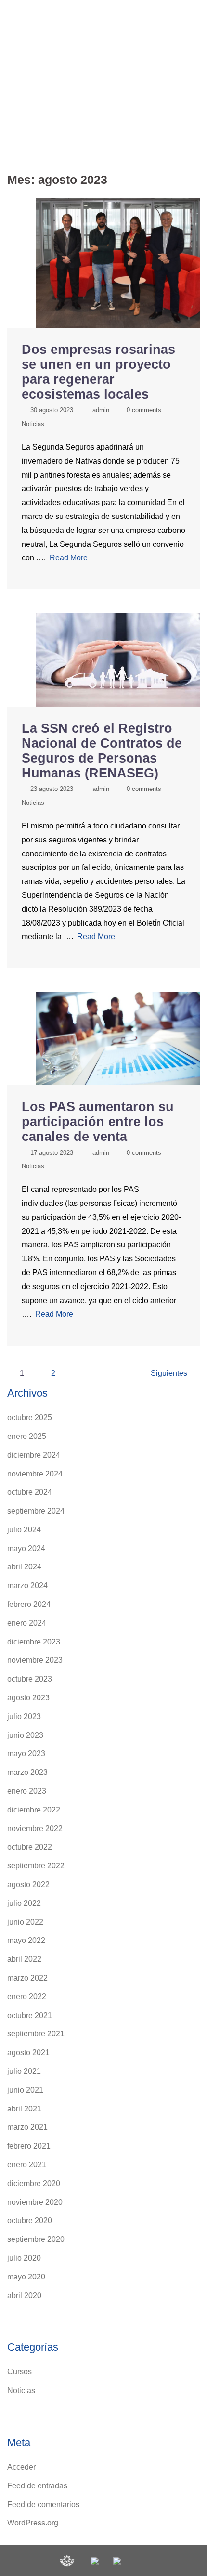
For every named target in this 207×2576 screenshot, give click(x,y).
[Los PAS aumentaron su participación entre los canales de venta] (118, 1038)
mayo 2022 (26, 1940)
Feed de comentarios (43, 2505)
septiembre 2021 (36, 2034)
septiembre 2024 (36, 1511)
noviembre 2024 (35, 1474)
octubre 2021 (30, 2015)
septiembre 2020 (36, 2239)
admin (101, 410)
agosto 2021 (28, 2052)
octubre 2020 (30, 2220)
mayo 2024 (26, 1548)
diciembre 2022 (34, 1810)
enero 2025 (27, 1436)
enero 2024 (27, 1623)
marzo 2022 (27, 1978)
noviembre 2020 (35, 2202)
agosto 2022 (28, 1884)
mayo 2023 (26, 1754)
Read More (69, 558)
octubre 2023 (30, 1679)
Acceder (21, 2467)
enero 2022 (27, 1997)
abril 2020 (24, 2296)
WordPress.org (33, 2523)
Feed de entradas (37, 2486)
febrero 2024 (29, 1604)
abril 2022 (24, 1959)
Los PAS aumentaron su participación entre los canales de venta (98, 1122)
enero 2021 (27, 2165)
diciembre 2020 (34, 2183)
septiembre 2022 (36, 1866)
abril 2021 (24, 2109)
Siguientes (169, 1373)
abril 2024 (24, 1567)
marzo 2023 (27, 1772)
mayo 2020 (26, 2277)
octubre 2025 (30, 1417)
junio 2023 (25, 1735)
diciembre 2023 (34, 1642)
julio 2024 (24, 1530)
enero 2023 (27, 1791)
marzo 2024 (27, 1586)
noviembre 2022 (35, 1829)
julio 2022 (24, 1903)
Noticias (33, 424)
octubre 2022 (30, 1847)
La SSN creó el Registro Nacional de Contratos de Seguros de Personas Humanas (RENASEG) (102, 751)
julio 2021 (24, 2071)
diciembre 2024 (34, 1455)
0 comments (144, 410)
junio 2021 (25, 2090)
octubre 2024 (30, 1492)
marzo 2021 (27, 2127)
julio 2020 (24, 2258)
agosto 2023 (28, 1698)
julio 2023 (24, 1716)
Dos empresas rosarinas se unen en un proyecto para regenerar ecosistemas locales (98, 372)
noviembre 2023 (35, 1660)
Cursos (19, 2372)
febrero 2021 (29, 2146)
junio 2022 (25, 1922)
